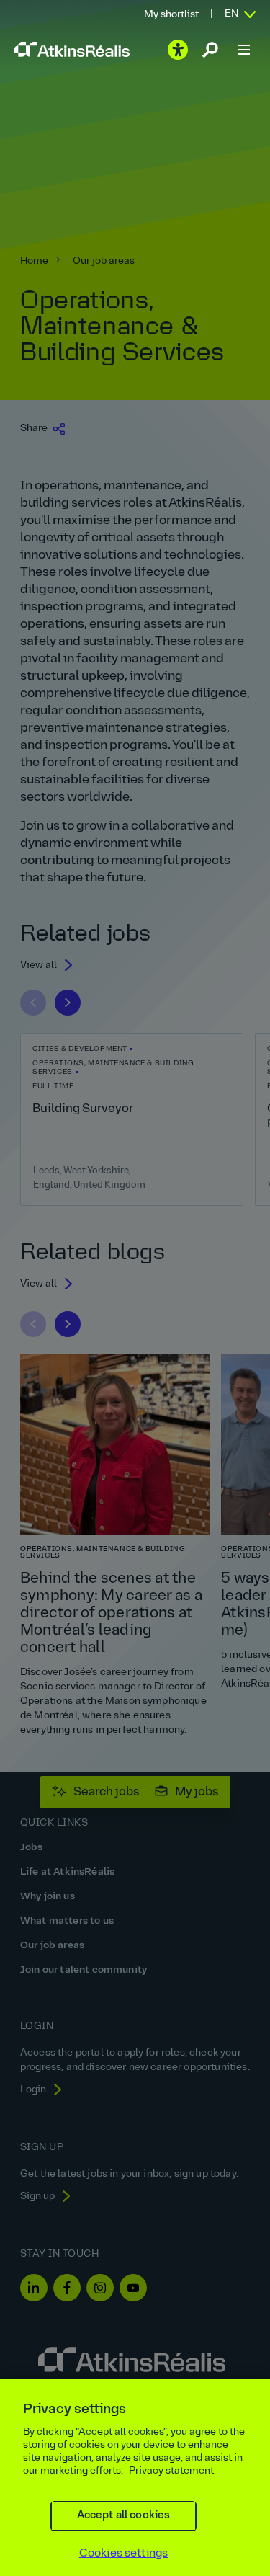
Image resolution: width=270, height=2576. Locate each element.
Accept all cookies (124, 2516)
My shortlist (171, 15)
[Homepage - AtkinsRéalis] (72, 49)
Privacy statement (171, 2471)
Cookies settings (124, 2554)
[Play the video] (178, 50)
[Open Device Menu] (244, 50)
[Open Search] (210, 50)
